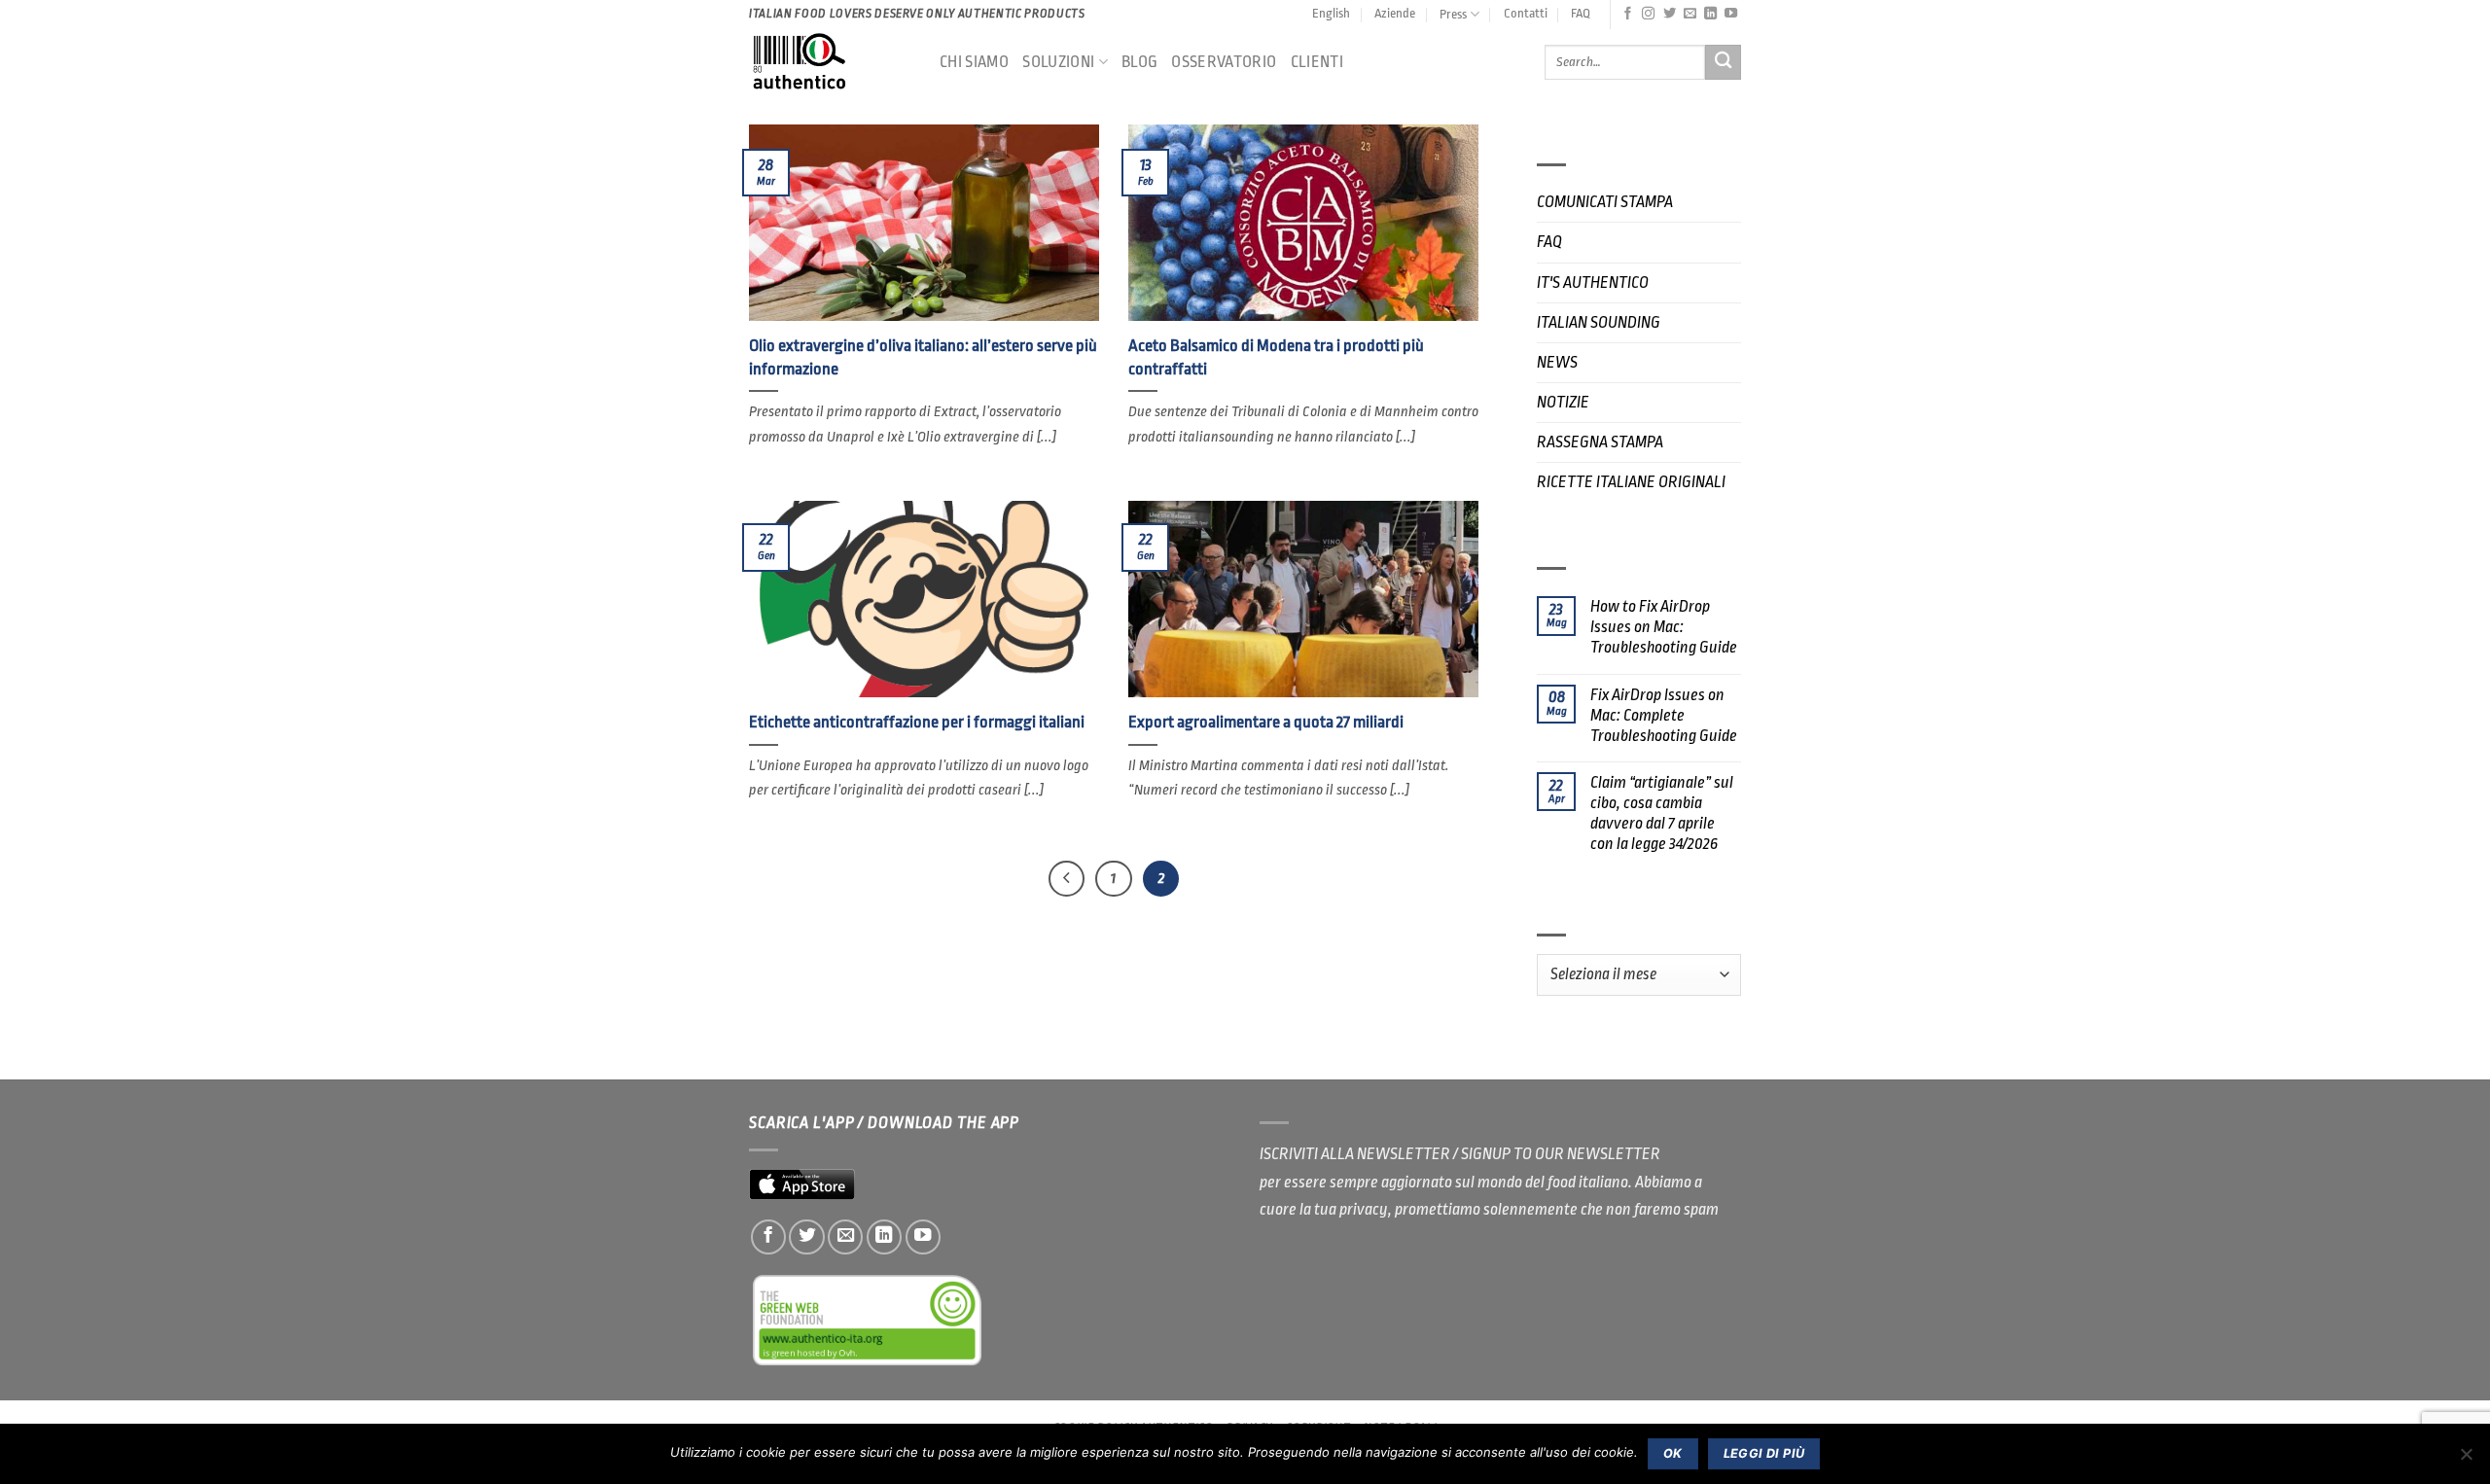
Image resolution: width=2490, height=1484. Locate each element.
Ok (1673, 1453)
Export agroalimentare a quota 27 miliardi (1266, 722)
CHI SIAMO (974, 62)
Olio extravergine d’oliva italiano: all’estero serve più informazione (923, 357)
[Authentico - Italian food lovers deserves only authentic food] (830, 62)
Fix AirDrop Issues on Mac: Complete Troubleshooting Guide (1664, 715)
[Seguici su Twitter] (1670, 14)
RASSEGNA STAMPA (1600, 442)
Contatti (1526, 13)
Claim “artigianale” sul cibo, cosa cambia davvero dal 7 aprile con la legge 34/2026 (1662, 813)
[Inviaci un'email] (1690, 14)
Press (1453, 14)
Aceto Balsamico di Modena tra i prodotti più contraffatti (1276, 357)
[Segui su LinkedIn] (1710, 14)
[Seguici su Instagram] (1648, 14)
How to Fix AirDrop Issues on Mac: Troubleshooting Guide (1664, 627)
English (1331, 13)
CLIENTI (1317, 62)
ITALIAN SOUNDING (1599, 322)
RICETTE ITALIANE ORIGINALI (1631, 482)
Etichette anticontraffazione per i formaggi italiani (917, 722)
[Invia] (1723, 63)
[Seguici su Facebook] (1628, 14)
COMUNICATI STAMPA (1605, 202)
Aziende (1395, 13)
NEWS (1557, 362)
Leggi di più (1764, 1453)
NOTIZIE (1563, 402)
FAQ (1581, 13)
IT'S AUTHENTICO (1593, 283)
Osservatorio (1224, 62)
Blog (1139, 62)
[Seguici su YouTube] (1731, 14)
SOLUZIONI (1058, 62)
